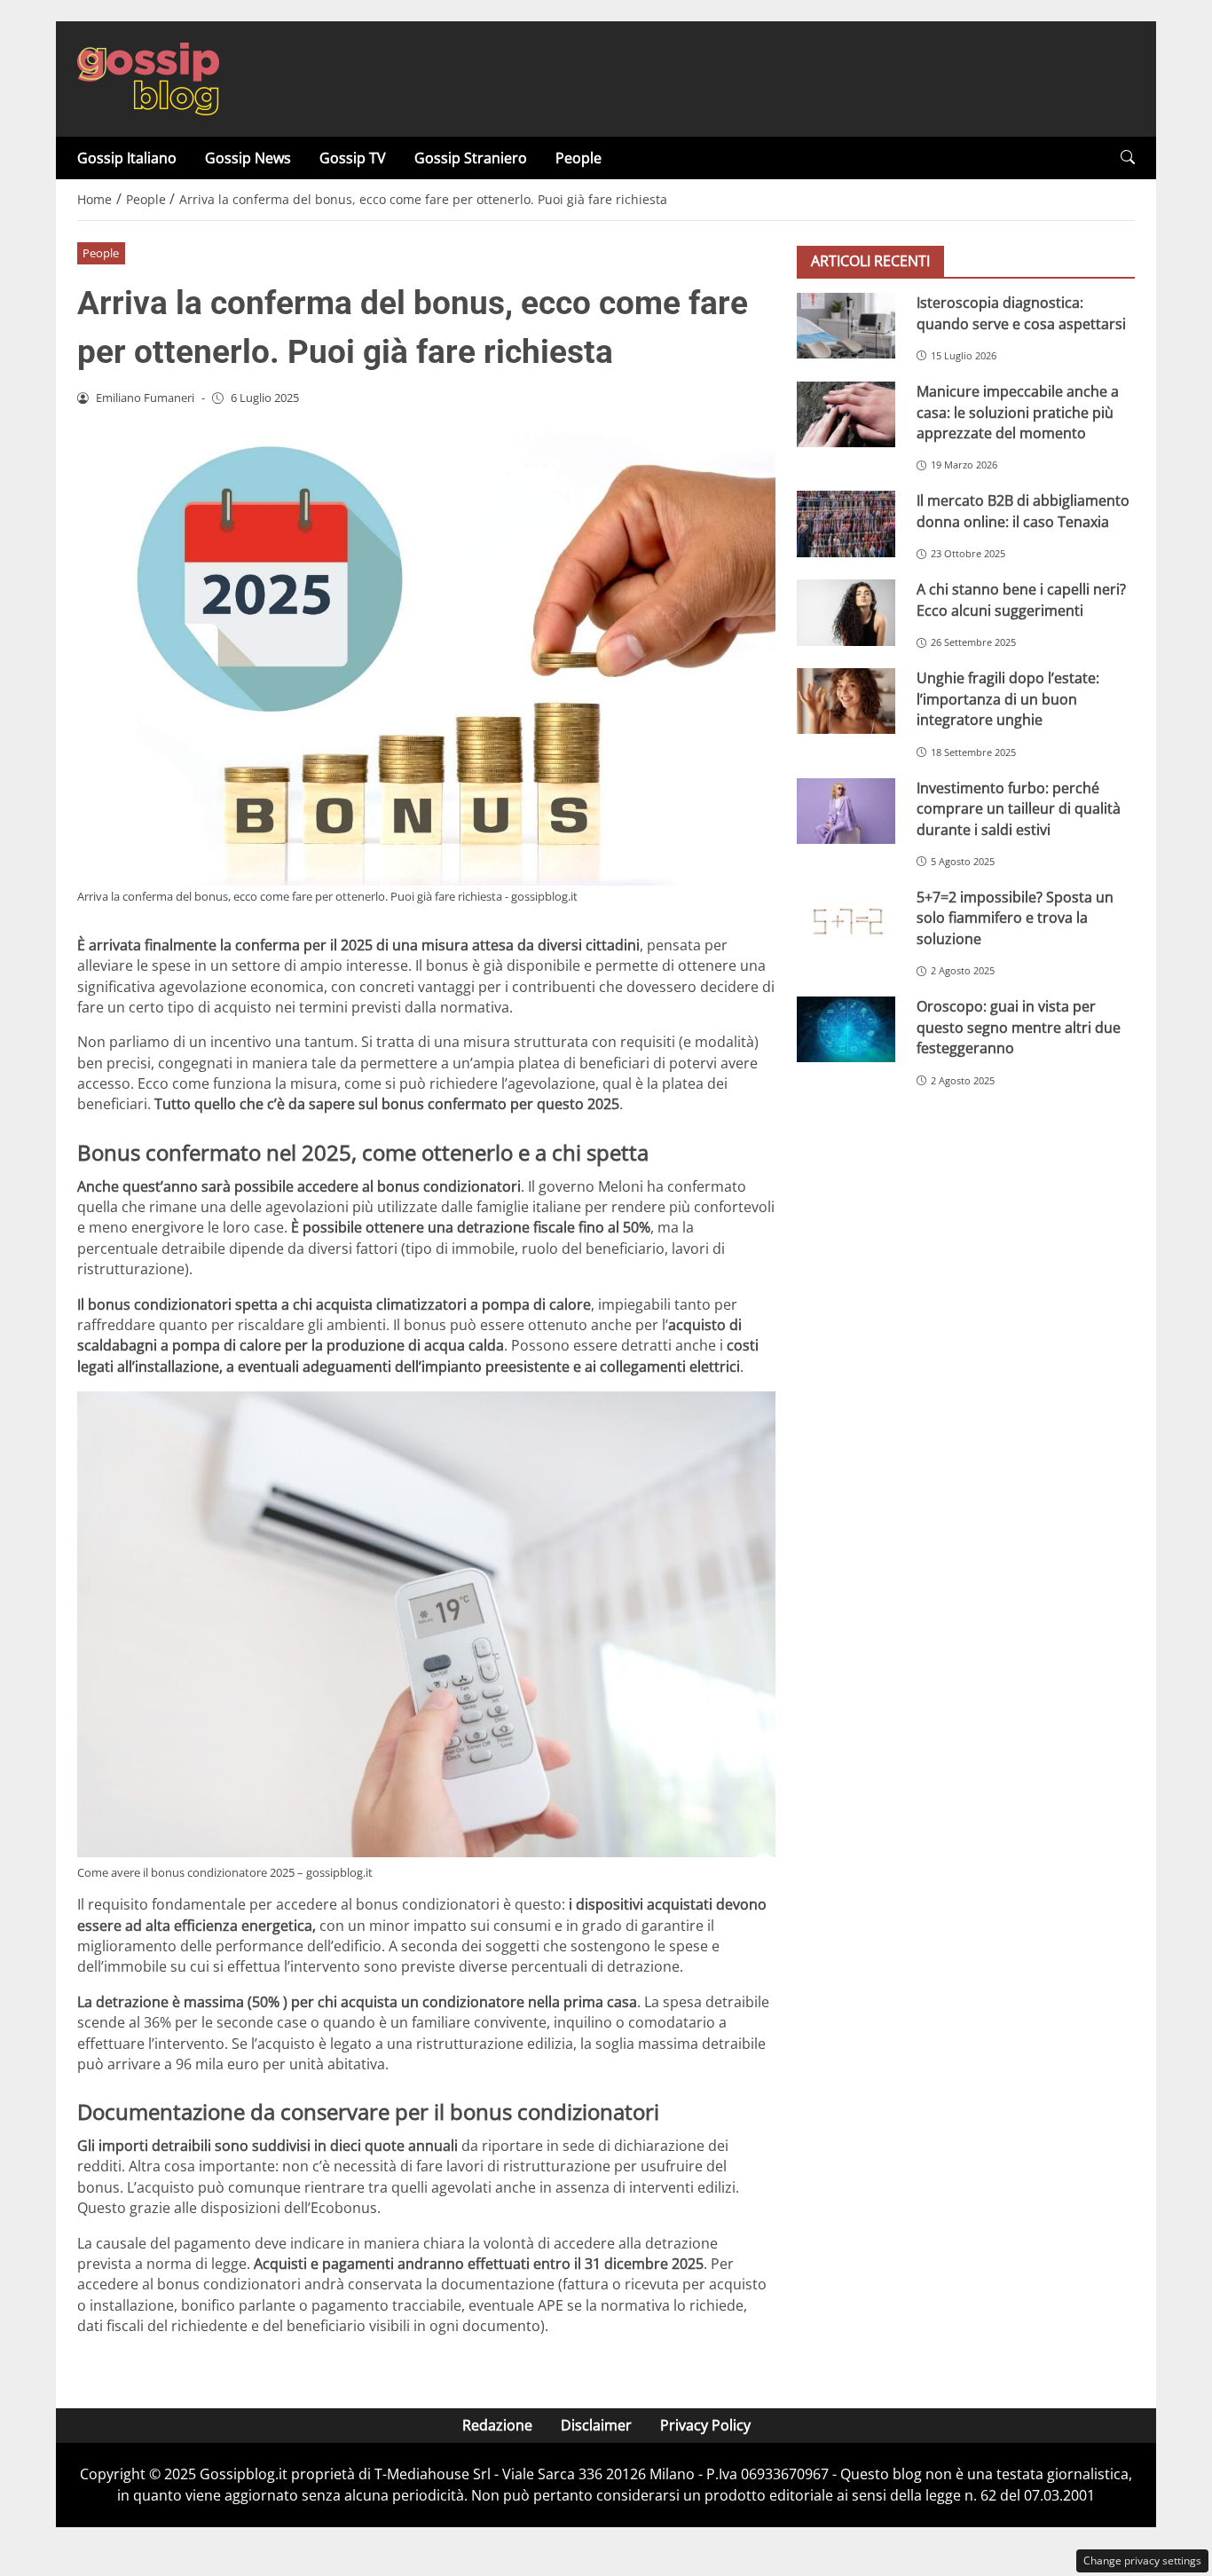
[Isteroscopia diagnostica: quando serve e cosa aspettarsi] (846, 326)
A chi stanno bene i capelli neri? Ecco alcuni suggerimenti (1021, 599)
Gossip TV (353, 158)
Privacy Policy (705, 2425)
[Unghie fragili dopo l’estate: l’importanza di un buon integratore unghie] (846, 701)
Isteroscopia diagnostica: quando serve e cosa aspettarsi (1021, 313)
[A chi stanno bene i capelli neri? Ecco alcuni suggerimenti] (846, 612)
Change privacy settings (1142, 2560)
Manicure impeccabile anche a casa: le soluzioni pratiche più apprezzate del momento (1018, 412)
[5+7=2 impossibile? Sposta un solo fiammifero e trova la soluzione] (846, 920)
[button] (1128, 158)
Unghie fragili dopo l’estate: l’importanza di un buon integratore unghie (1008, 699)
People (578, 158)
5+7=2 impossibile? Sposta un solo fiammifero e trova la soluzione (1015, 918)
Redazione (497, 2425)
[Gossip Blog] (148, 77)
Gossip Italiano (127, 158)
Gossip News (248, 158)
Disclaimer (596, 2425)
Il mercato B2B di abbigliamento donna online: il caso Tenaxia (1023, 511)
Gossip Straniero (471, 158)
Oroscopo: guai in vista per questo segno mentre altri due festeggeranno (1019, 1027)
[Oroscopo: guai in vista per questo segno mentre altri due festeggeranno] (846, 1029)
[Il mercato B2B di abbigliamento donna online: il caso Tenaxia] (846, 524)
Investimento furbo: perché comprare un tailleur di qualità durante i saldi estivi (1019, 809)
